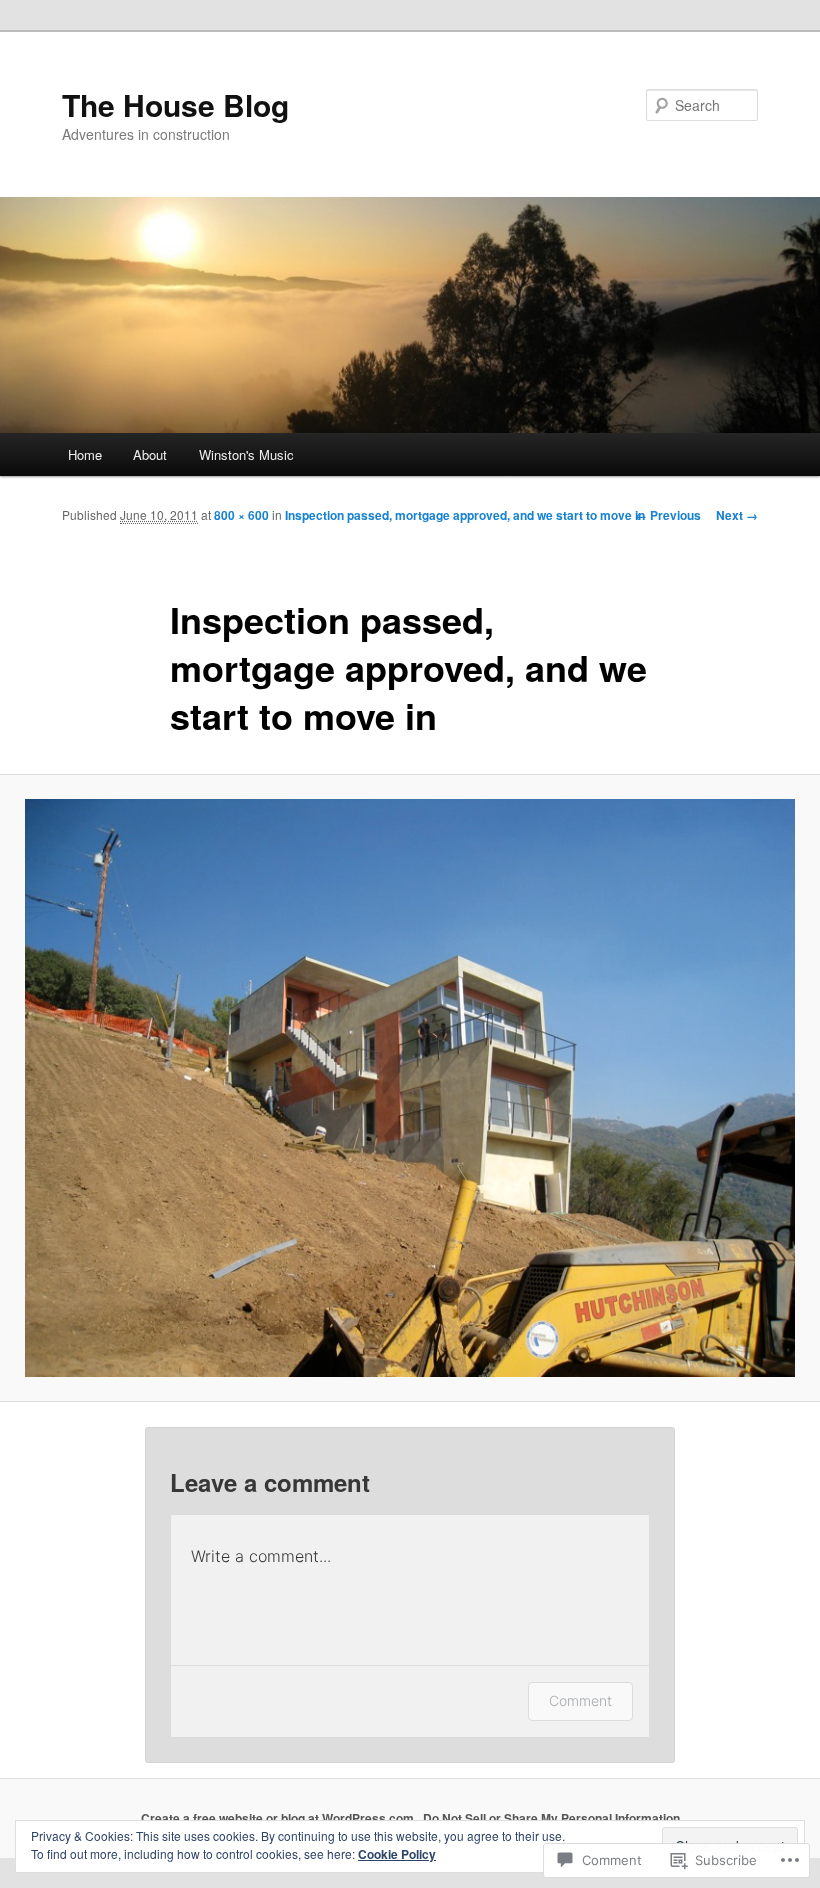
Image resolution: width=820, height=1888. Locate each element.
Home (85, 454)
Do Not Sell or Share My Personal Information (551, 1818)
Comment (580, 1700)
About (150, 454)
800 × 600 (241, 515)
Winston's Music (246, 454)
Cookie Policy (397, 1854)
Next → (737, 515)
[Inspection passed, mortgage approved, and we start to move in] (410, 1088)
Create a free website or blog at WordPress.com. (279, 1818)
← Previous (668, 515)
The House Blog (175, 104)
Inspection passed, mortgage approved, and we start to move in (465, 515)
